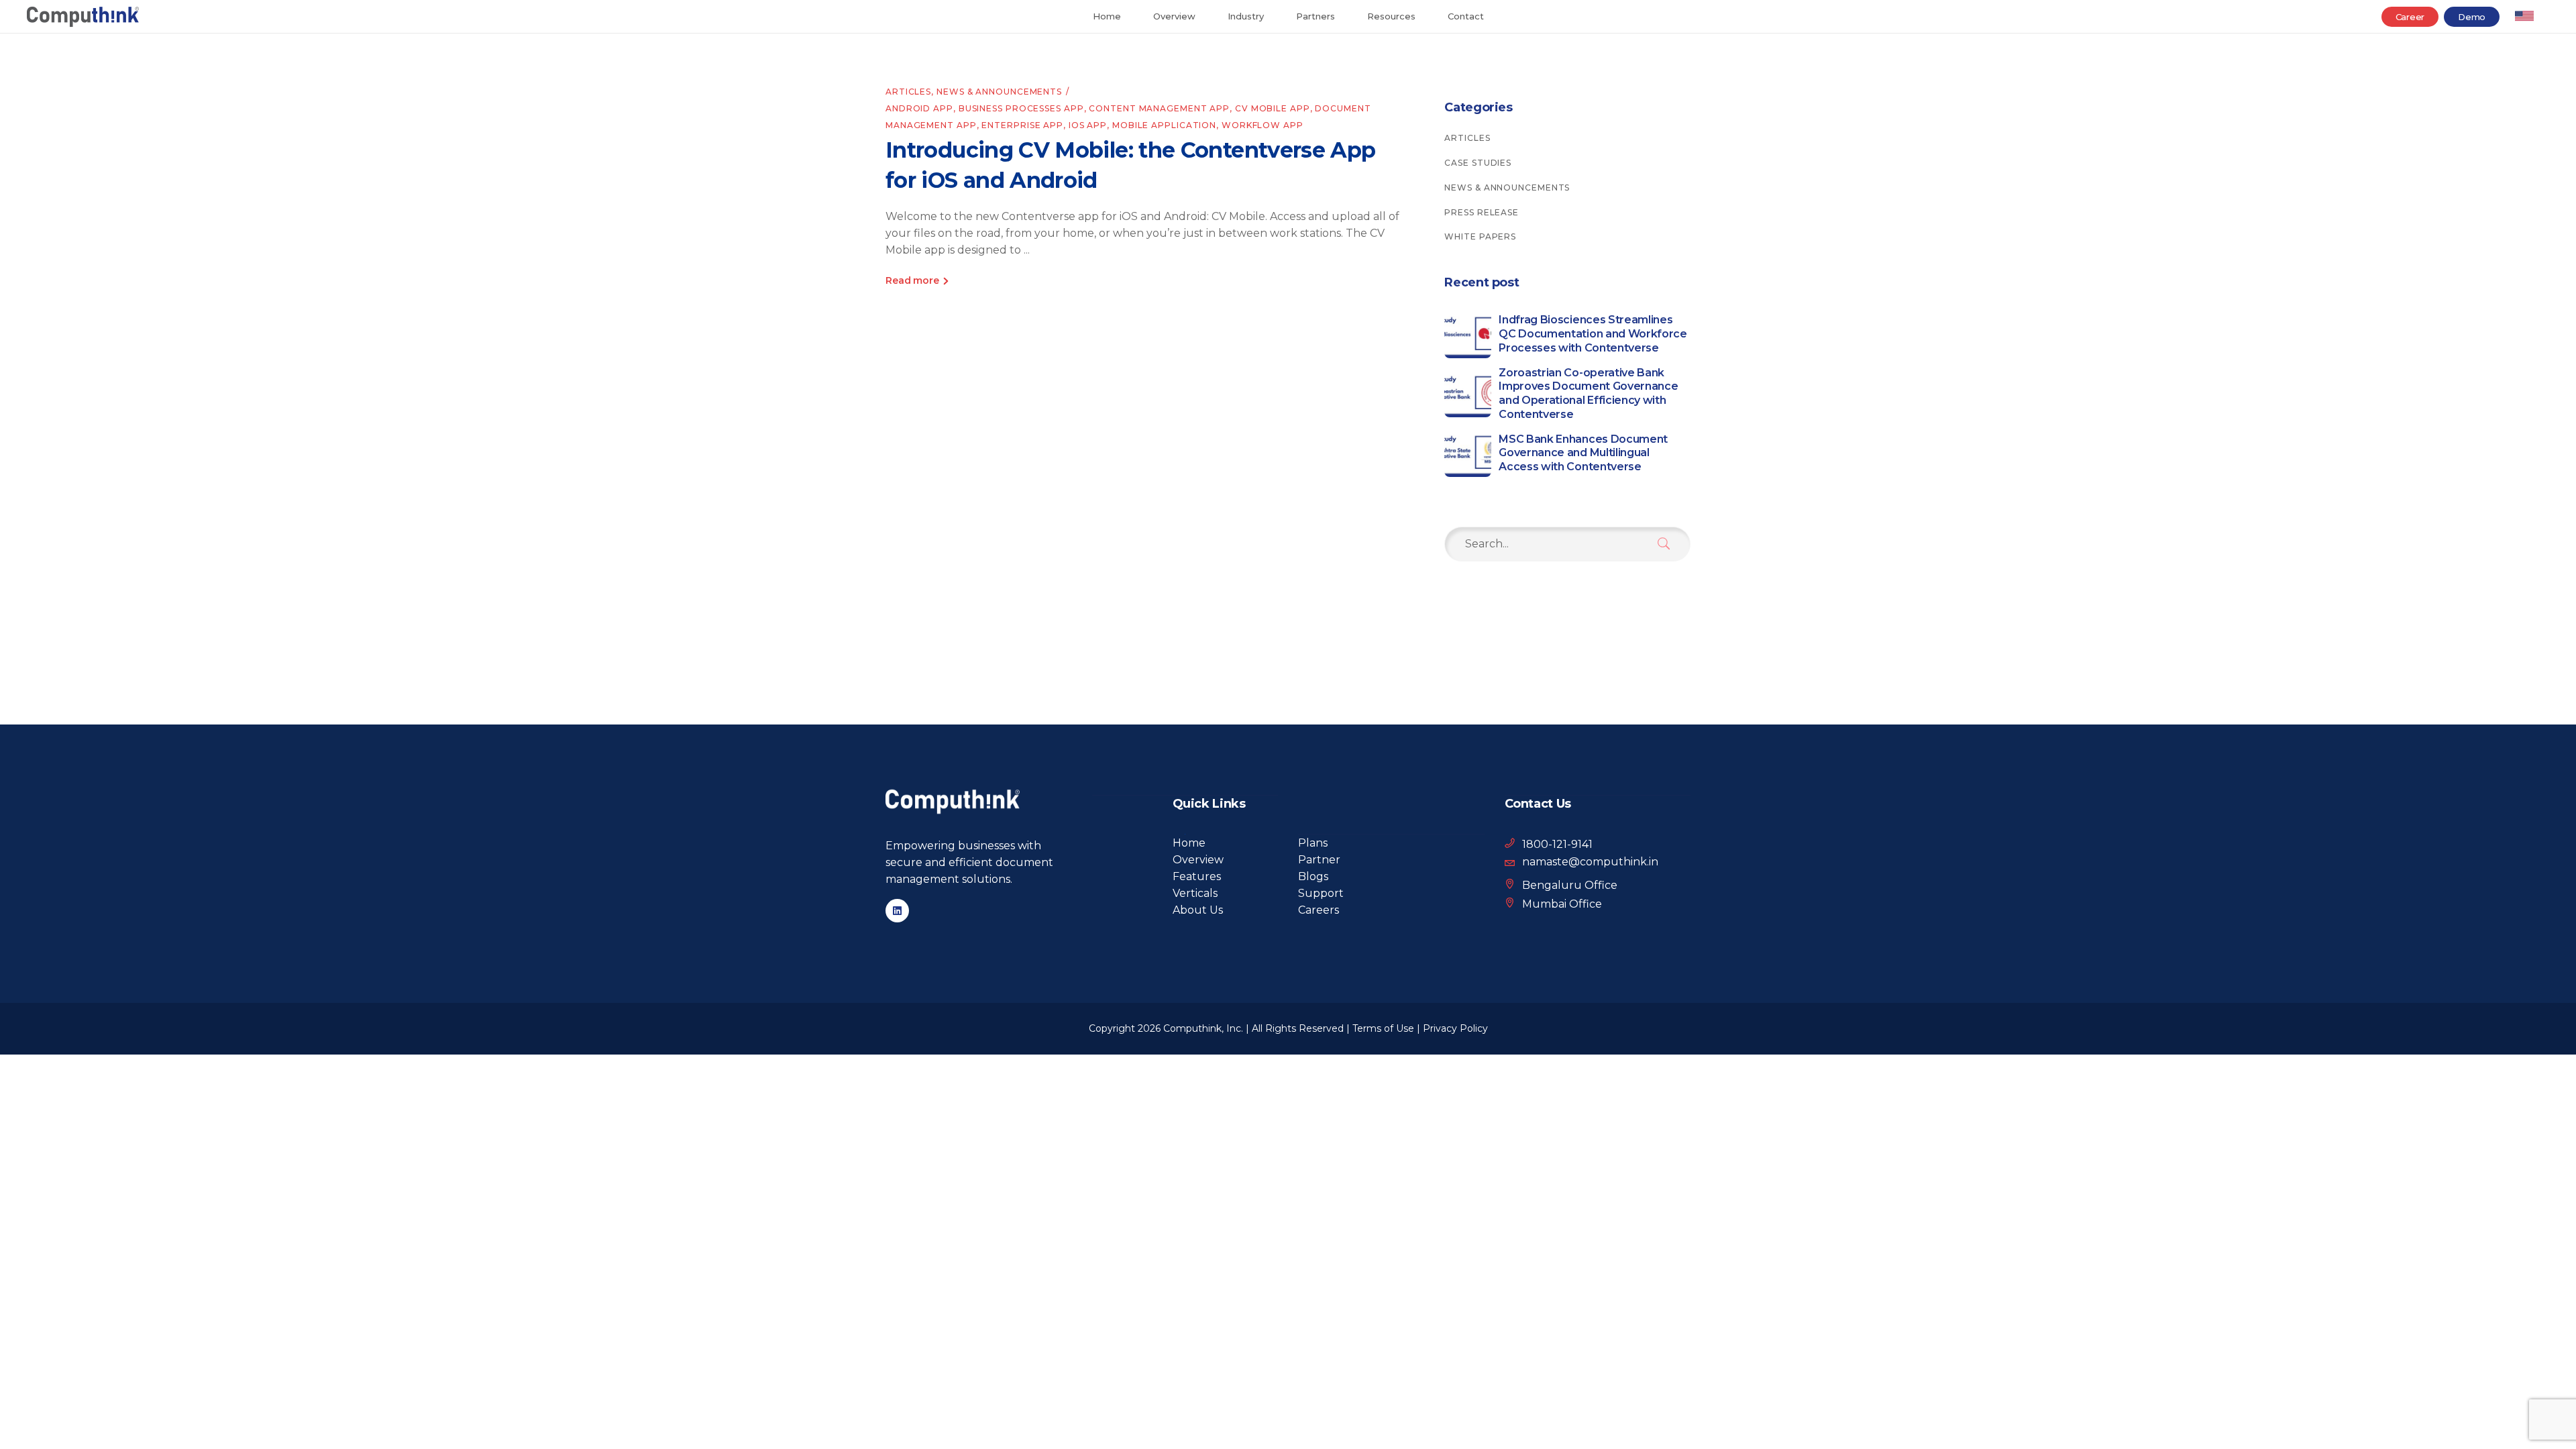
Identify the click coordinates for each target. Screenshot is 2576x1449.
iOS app (1088, 125)
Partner (1319, 860)
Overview (1198, 860)
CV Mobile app (1273, 108)
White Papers (1480, 236)
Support (1321, 893)
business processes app (1021, 108)
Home (1189, 843)
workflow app (1263, 125)
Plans (1313, 843)
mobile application (1164, 125)
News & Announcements (999, 92)
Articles (908, 92)
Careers (1319, 910)
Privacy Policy (1455, 1028)
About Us (1198, 910)
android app (919, 108)
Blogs (1313, 876)
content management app (1159, 108)
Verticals (1195, 893)
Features (1197, 876)
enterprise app (1022, 125)
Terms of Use (1383, 1028)
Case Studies (1478, 163)
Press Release (1482, 212)
